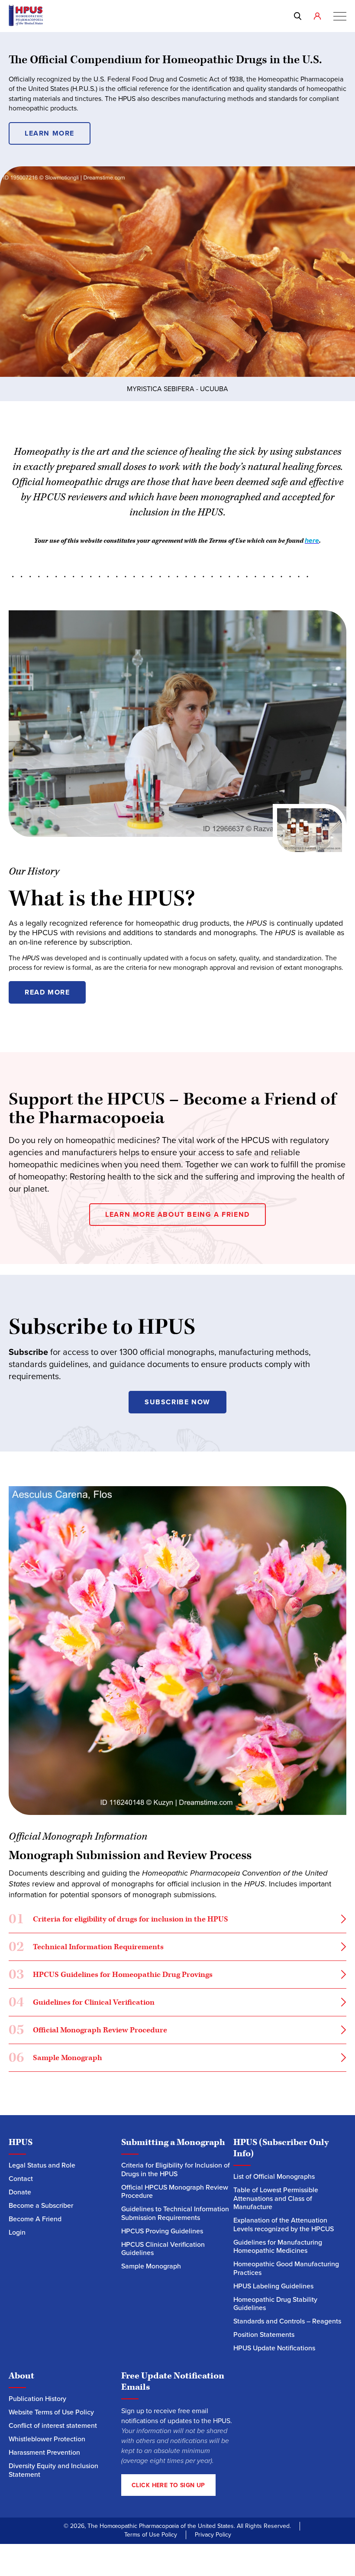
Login (17, 2232)
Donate (20, 2192)
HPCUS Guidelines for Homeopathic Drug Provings (111, 1976)
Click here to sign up (168, 2485)
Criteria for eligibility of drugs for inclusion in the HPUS (119, 1921)
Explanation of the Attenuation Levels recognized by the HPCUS (284, 2224)
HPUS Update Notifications (274, 2348)
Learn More (50, 133)
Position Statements (264, 2335)
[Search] (299, 16)
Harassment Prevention (44, 2452)
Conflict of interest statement (53, 2425)
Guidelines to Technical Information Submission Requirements (175, 2213)
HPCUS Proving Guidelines (162, 2231)
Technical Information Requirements (87, 1949)
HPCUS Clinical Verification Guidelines (163, 2249)
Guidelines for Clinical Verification (82, 2004)
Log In (319, 16)
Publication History (37, 2399)
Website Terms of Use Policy (51, 2412)
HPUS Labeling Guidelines (273, 2286)
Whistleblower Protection (47, 2439)
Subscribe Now (177, 1402)
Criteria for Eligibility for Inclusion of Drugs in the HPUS (176, 2169)
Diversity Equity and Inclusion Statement (53, 2470)
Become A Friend (35, 2219)
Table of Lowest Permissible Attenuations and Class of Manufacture (276, 2198)
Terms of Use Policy (151, 2535)
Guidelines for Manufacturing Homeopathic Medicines (278, 2247)
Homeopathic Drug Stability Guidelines (275, 2304)
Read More (47, 992)
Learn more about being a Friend (177, 1214)
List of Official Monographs (274, 2176)
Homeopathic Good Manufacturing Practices (286, 2268)
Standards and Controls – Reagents (287, 2321)
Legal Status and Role (42, 2165)
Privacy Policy (213, 2535)
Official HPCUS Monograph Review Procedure (175, 2192)
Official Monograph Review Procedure (88, 2032)
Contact (21, 2179)
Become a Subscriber (41, 2205)
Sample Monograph (55, 2059)
